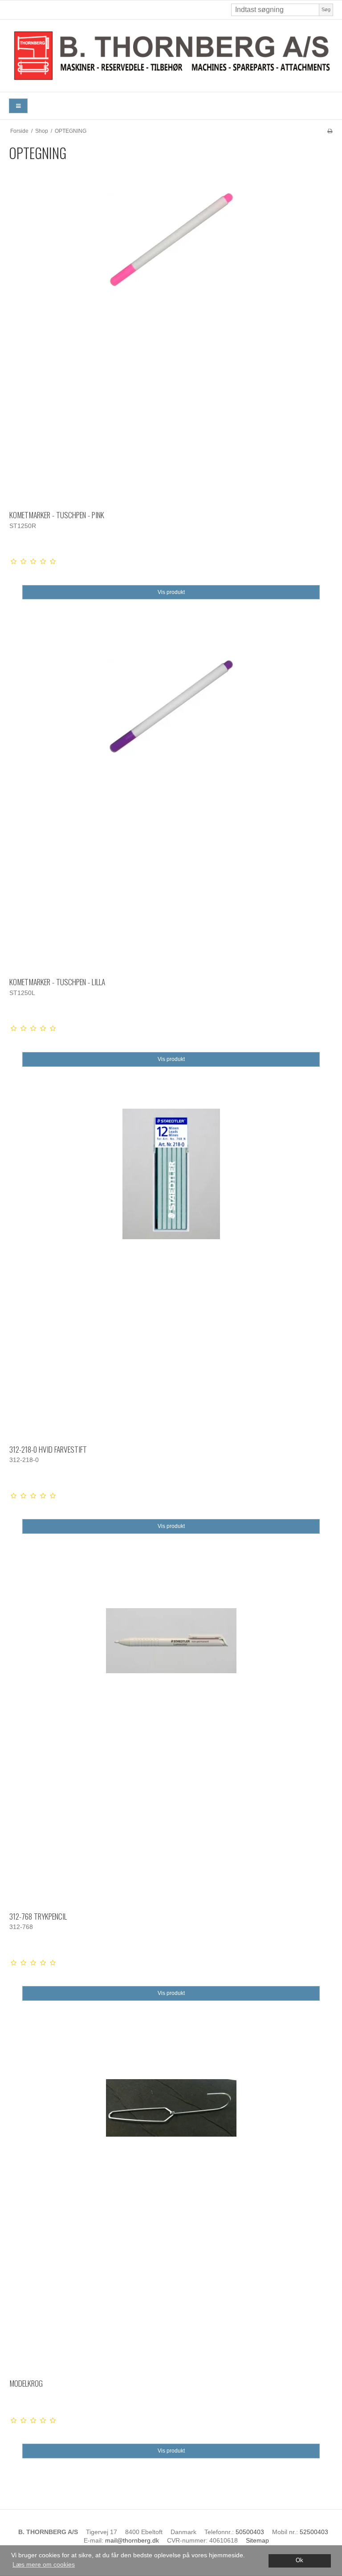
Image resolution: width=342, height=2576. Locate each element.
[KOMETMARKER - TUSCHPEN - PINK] (171, 336)
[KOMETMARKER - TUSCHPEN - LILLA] (171, 803)
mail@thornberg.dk (132, 2540)
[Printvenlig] (330, 131)
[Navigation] (18, 106)
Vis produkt (171, 592)
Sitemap (257, 2540)
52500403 (314, 2532)
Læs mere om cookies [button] (44, 2564)
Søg (326, 9)
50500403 (250, 2532)
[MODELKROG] (171, 2204)
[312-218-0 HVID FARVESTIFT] (171, 1270)
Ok (299, 2560)
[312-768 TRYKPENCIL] (171, 1737)
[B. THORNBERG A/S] (171, 56)
